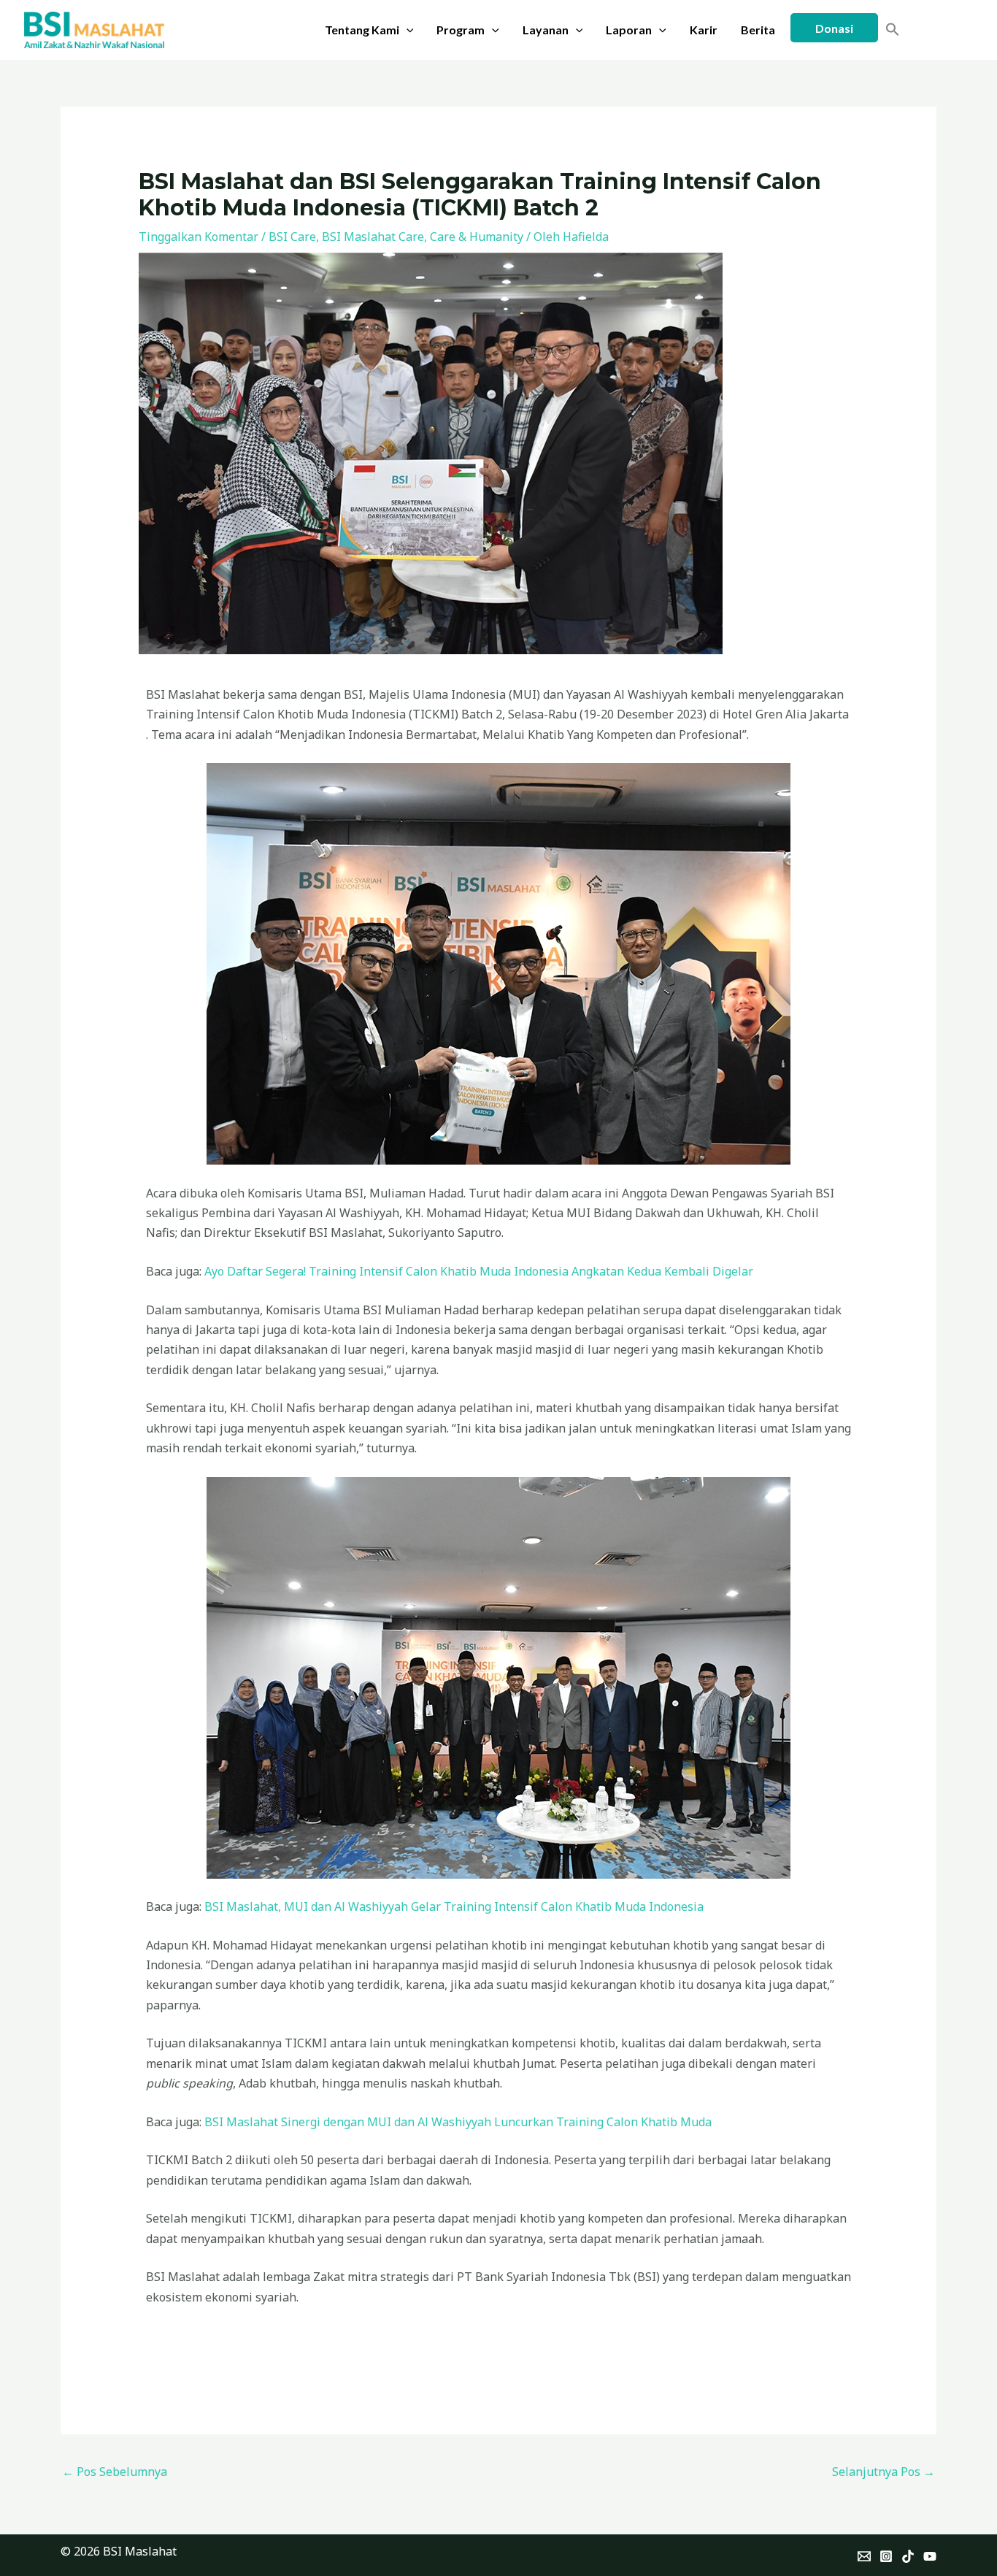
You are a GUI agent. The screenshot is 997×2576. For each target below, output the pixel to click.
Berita (758, 30)
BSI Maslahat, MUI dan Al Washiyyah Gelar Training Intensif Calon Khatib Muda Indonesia (454, 1906)
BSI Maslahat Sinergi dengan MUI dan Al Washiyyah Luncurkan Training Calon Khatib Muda (458, 2122)
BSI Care (292, 237)
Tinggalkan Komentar (199, 237)
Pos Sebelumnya (115, 2472)
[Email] (864, 2556)
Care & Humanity (477, 237)
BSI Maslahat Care (373, 237)
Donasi (834, 28)
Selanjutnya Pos (884, 2472)
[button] (407, 30)
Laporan (629, 30)
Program (461, 30)
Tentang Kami (362, 30)
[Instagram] (886, 2556)
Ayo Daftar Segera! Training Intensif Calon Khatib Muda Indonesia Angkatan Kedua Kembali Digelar (479, 1271)
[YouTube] (930, 2556)
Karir (704, 30)
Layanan (546, 30)
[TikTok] (908, 2556)
